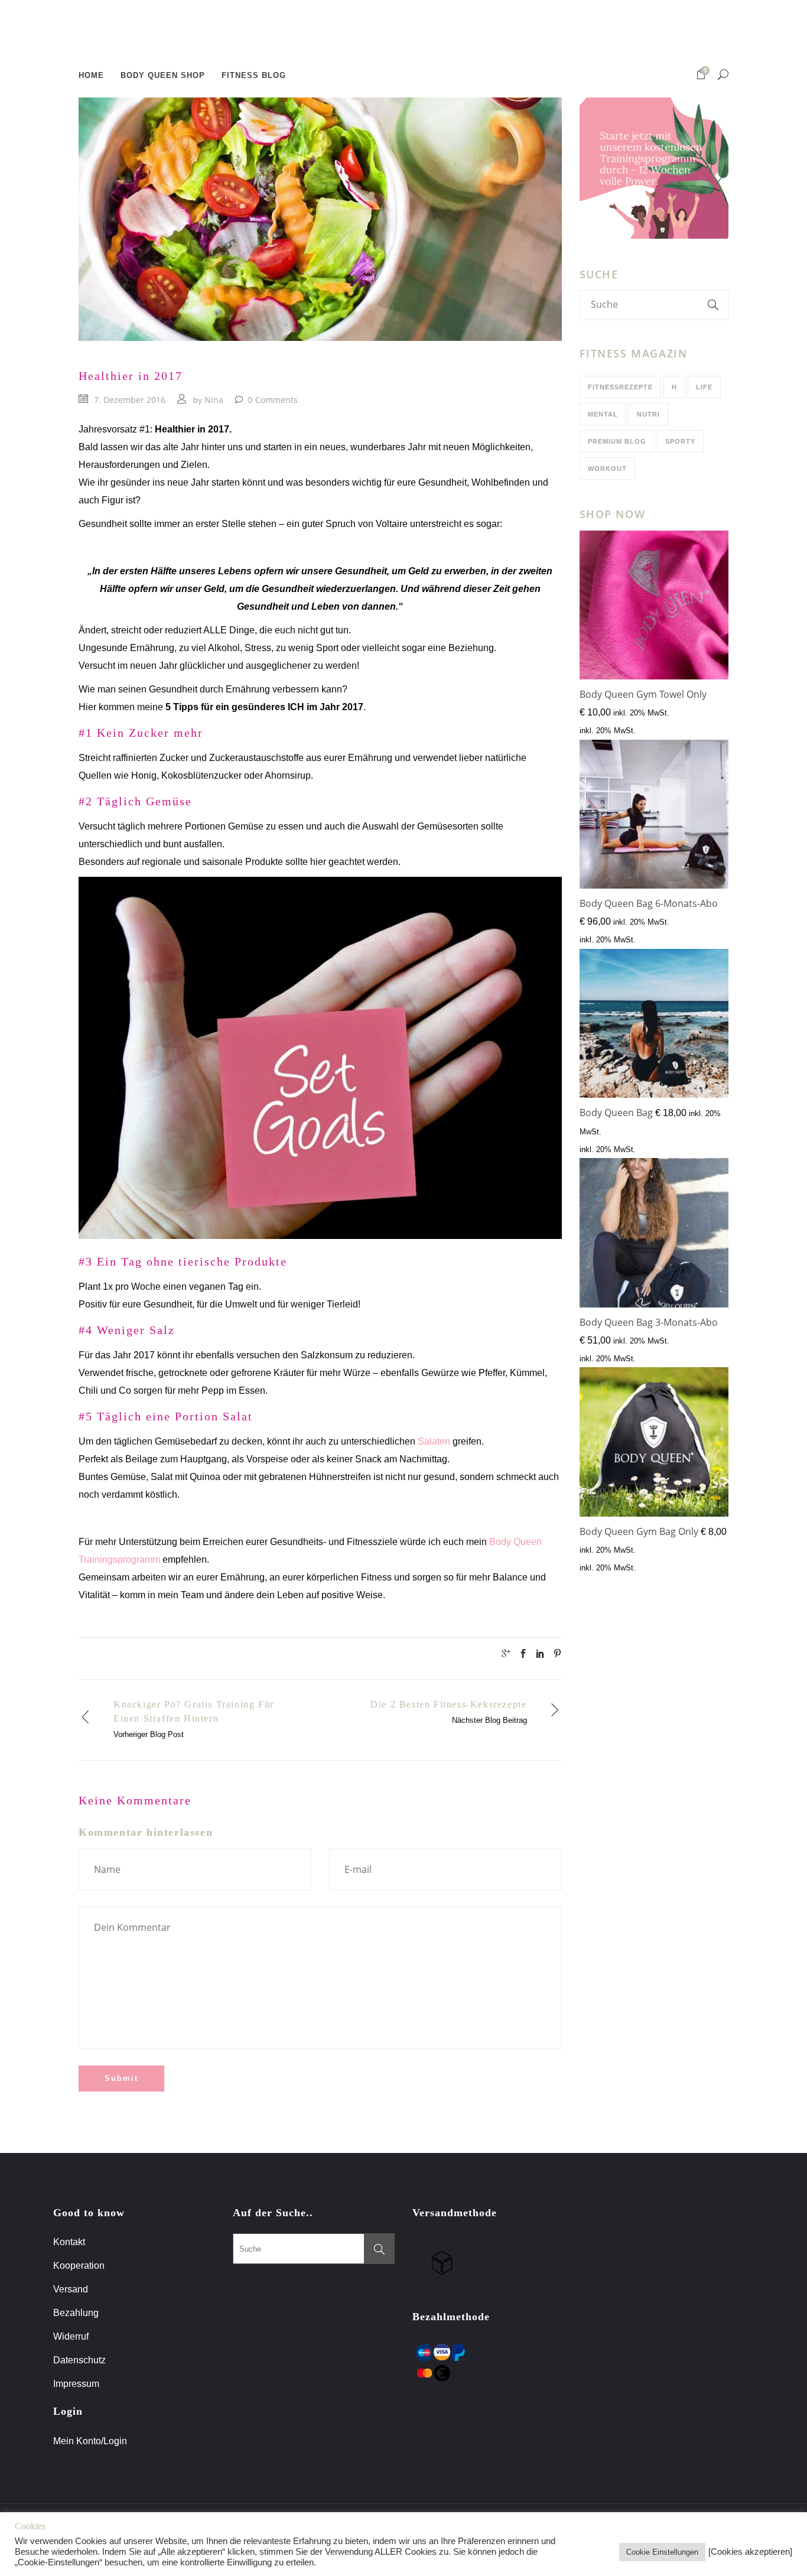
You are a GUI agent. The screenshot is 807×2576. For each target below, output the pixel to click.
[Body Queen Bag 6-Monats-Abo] (654, 817)
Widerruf (71, 2336)
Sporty (680, 441)
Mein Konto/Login (91, 2441)
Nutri (648, 414)
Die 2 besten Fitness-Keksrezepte (448, 1704)
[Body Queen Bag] (654, 1026)
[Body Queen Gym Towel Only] (654, 608)
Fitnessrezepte (620, 387)
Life (704, 387)
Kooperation (79, 2266)
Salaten (434, 1441)
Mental (603, 414)
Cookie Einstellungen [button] (662, 2552)
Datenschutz (79, 2360)
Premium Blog (617, 441)
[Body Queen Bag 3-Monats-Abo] (654, 1235)
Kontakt (69, 2242)
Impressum (76, 2384)
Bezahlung (76, 2313)
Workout (607, 469)
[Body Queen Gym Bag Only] (654, 1445)
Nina (214, 400)
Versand (71, 2289)
